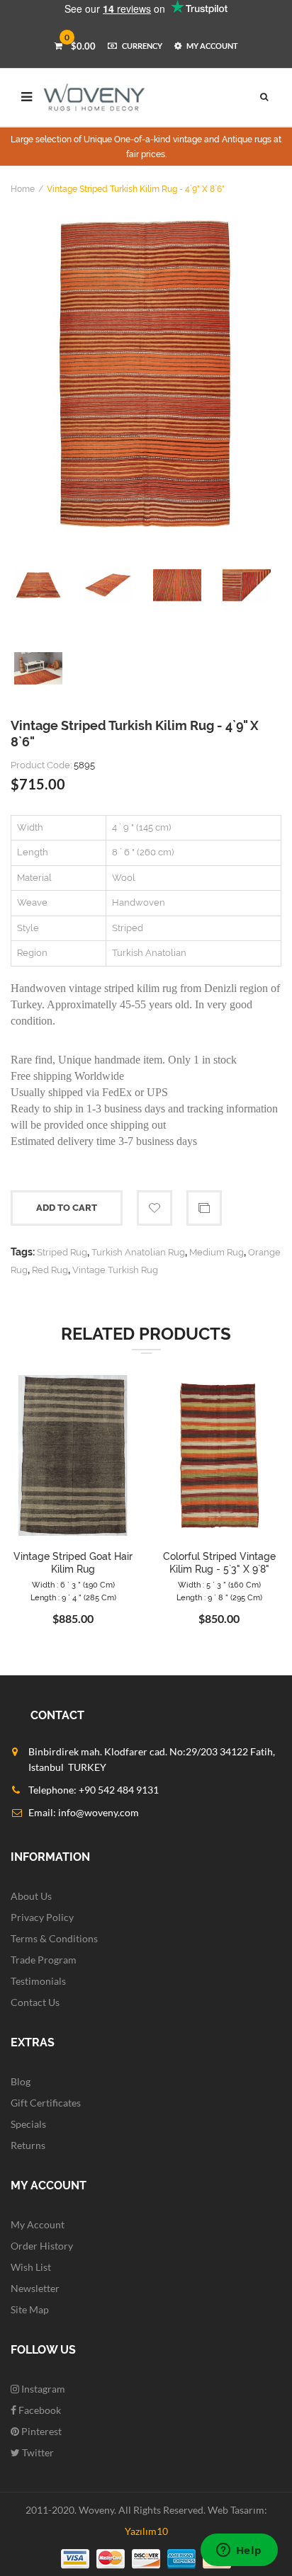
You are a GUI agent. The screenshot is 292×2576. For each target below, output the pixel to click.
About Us (31, 1896)
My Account (38, 2224)
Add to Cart (67, 1208)
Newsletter (35, 2288)
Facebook (39, 2410)
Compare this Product (204, 1208)
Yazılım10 (146, 2531)
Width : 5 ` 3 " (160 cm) (219, 1585)
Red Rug (50, 1270)
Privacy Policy (42, 1917)
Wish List (31, 2267)
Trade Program (44, 1960)
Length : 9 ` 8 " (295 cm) (219, 1598)
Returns (28, 2145)
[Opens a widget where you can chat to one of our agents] (239, 2551)
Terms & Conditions (54, 1938)
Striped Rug (62, 1252)
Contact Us (35, 2002)
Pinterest (40, 2431)
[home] (94, 97)
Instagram (42, 2389)
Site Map (30, 2309)
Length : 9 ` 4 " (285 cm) (73, 1598)
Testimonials (38, 1981)
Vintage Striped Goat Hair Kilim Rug (73, 1563)
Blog (21, 2081)
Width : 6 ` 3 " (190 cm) (73, 1585)
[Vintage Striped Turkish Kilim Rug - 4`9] (146, 375)
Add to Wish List (155, 1208)
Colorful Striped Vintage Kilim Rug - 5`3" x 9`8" (219, 1563)
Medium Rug (217, 1252)
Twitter (37, 2452)
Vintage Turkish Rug (115, 1270)
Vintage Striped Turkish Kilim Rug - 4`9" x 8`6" (136, 189)
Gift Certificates (46, 2103)
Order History (42, 2246)
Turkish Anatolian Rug (138, 1252)
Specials (28, 2124)
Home (23, 189)
